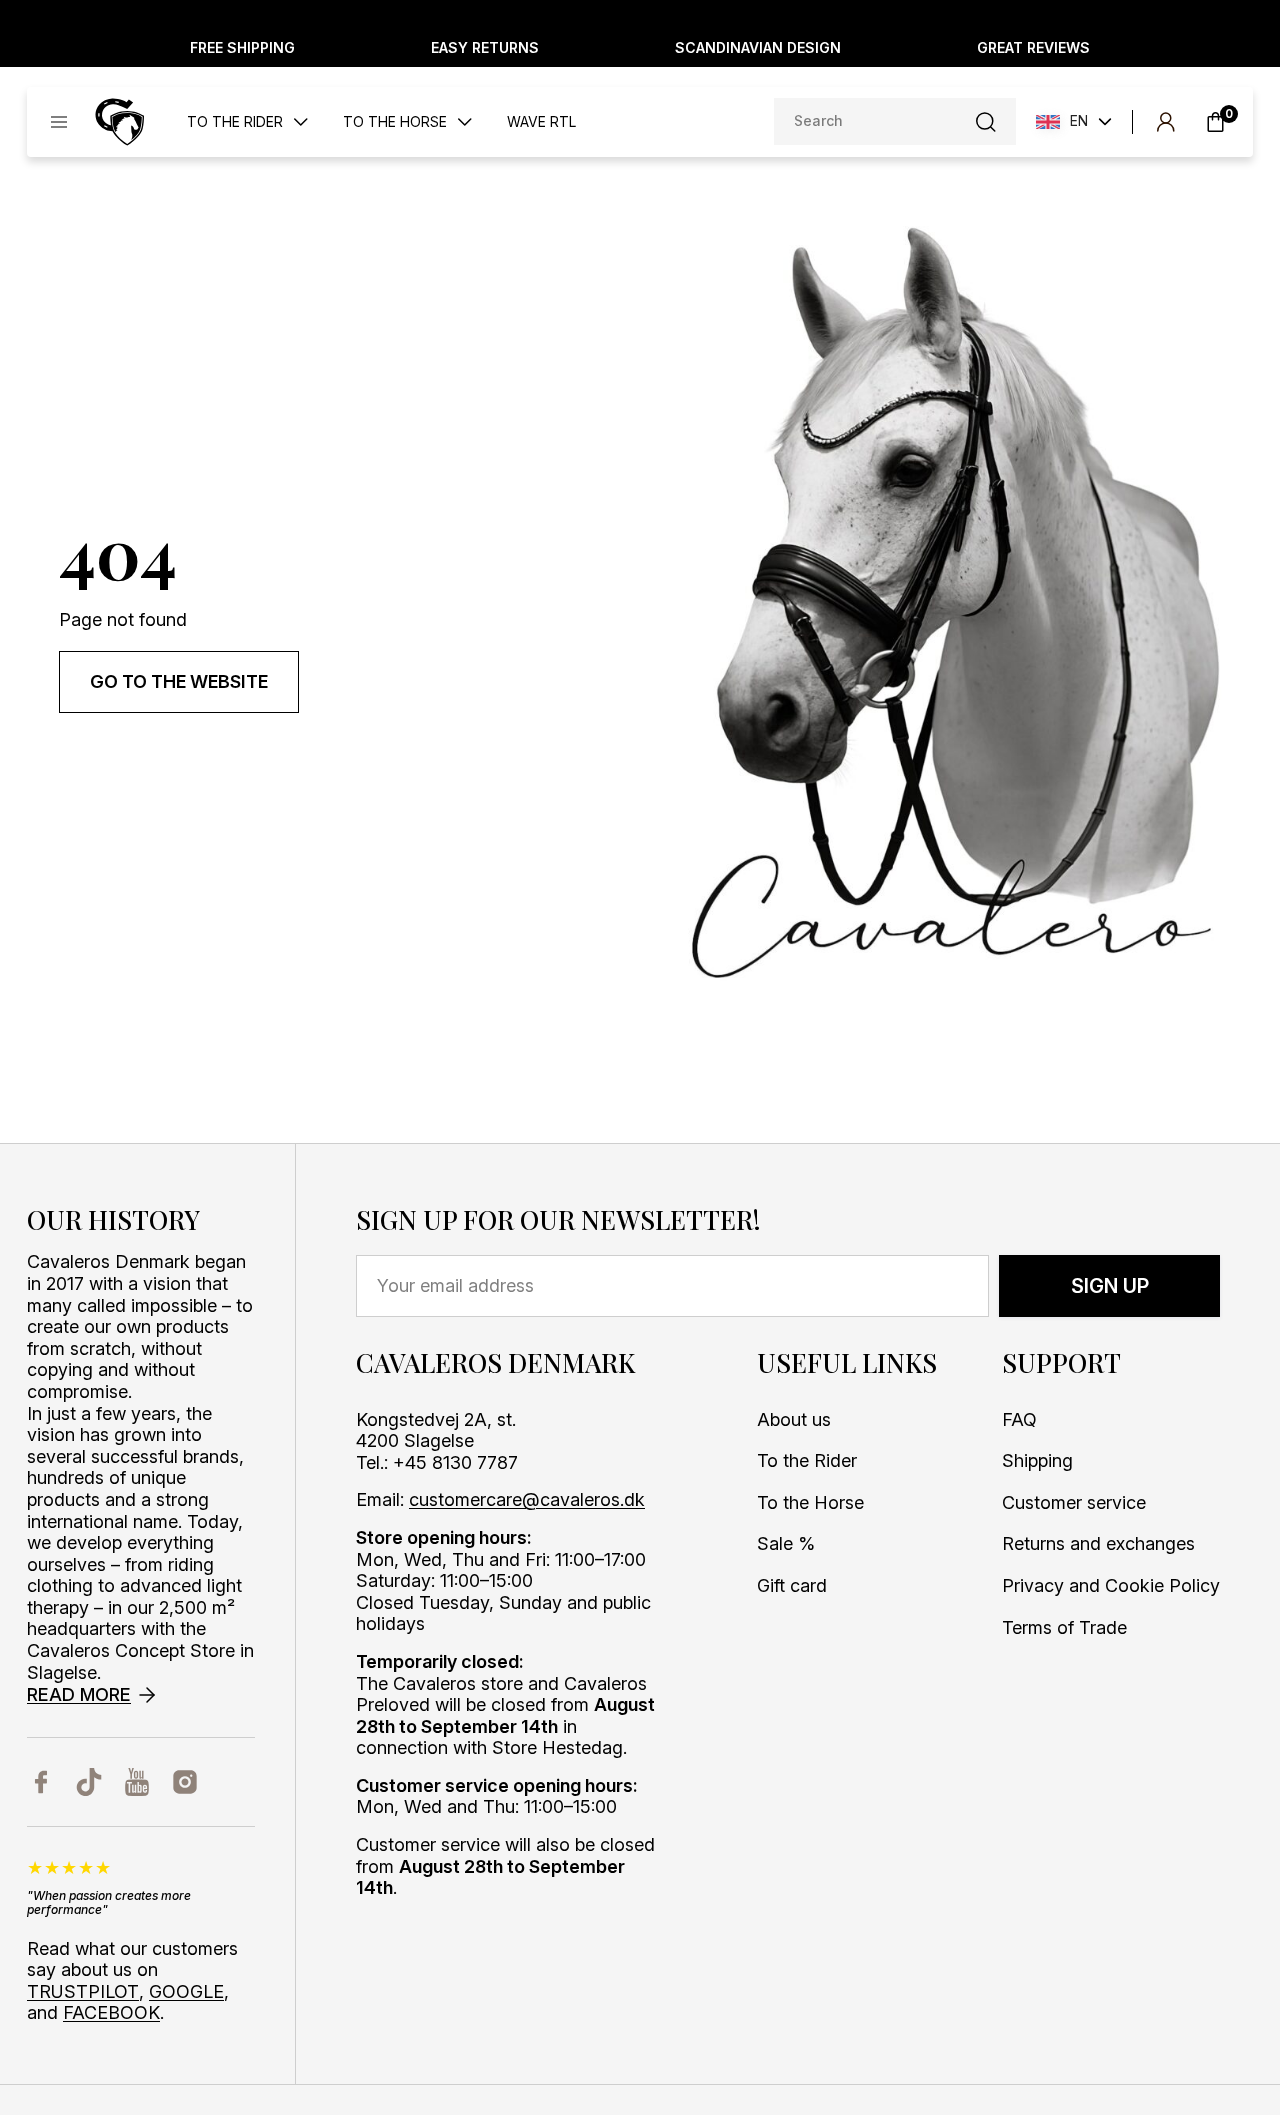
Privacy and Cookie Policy (1111, 1585)
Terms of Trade (1064, 1627)
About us (794, 1419)
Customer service (1074, 1502)
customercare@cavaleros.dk (527, 1499)
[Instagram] (185, 1782)
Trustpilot (83, 1991)
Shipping (1037, 1460)
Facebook (111, 2012)
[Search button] (986, 122)
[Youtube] (137, 1782)
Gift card (792, 1585)
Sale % (786, 1543)
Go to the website (179, 681)
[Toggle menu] (59, 122)
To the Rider (807, 1460)
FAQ (1019, 1419)
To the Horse (810, 1502)
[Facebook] (41, 1782)
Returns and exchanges (1098, 1543)
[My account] (1165, 122)
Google (186, 1991)
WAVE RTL (541, 122)
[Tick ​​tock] (89, 1782)
